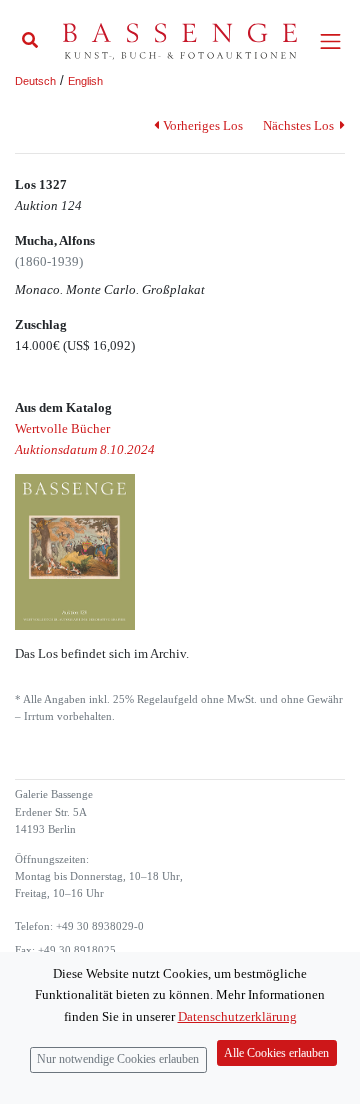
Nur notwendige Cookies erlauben (118, 1059)
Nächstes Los (300, 125)
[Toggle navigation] (330, 41)
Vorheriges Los (202, 125)
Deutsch (35, 81)
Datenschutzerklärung (237, 1016)
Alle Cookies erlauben (276, 1053)
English (85, 81)
